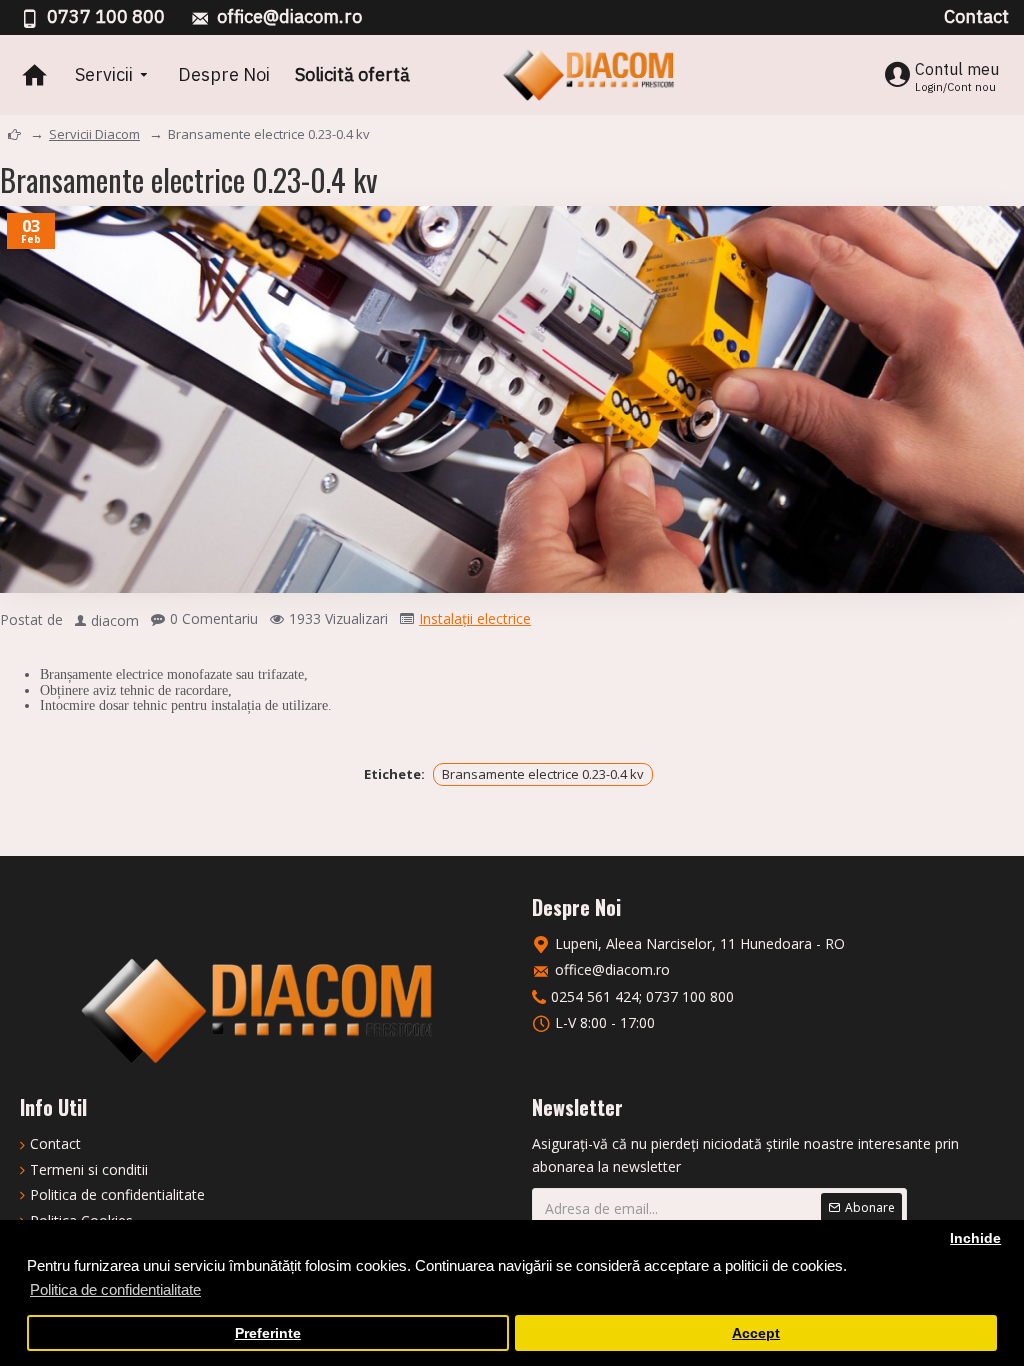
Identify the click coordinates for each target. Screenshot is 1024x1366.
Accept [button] (756, 1333)
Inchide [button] (975, 1238)
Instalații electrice (475, 618)
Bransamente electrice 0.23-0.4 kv (543, 774)
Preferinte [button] (268, 1333)
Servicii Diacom (94, 134)
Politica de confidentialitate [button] (115, 1289)
